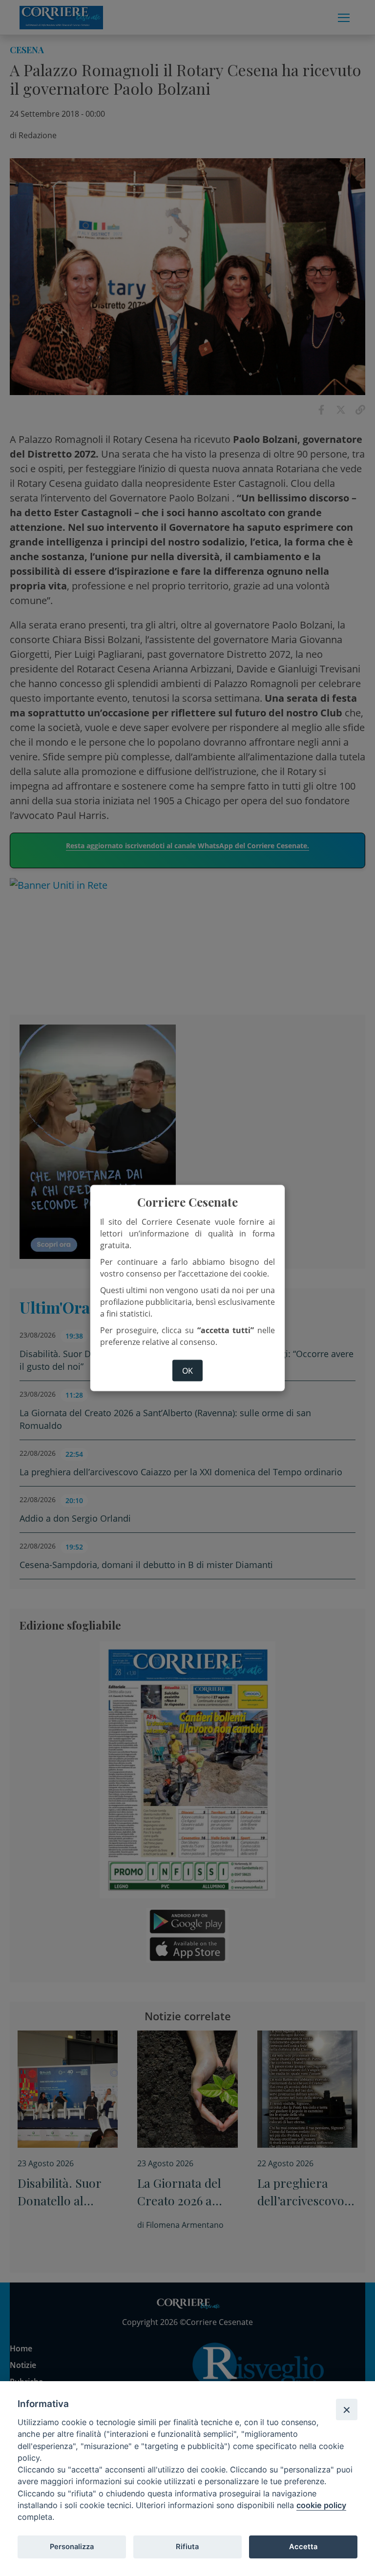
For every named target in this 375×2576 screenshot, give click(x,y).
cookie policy (321, 2505)
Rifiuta (187, 2547)
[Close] (347, 2409)
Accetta (303, 2547)
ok (187, 1371)
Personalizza (72, 2547)
